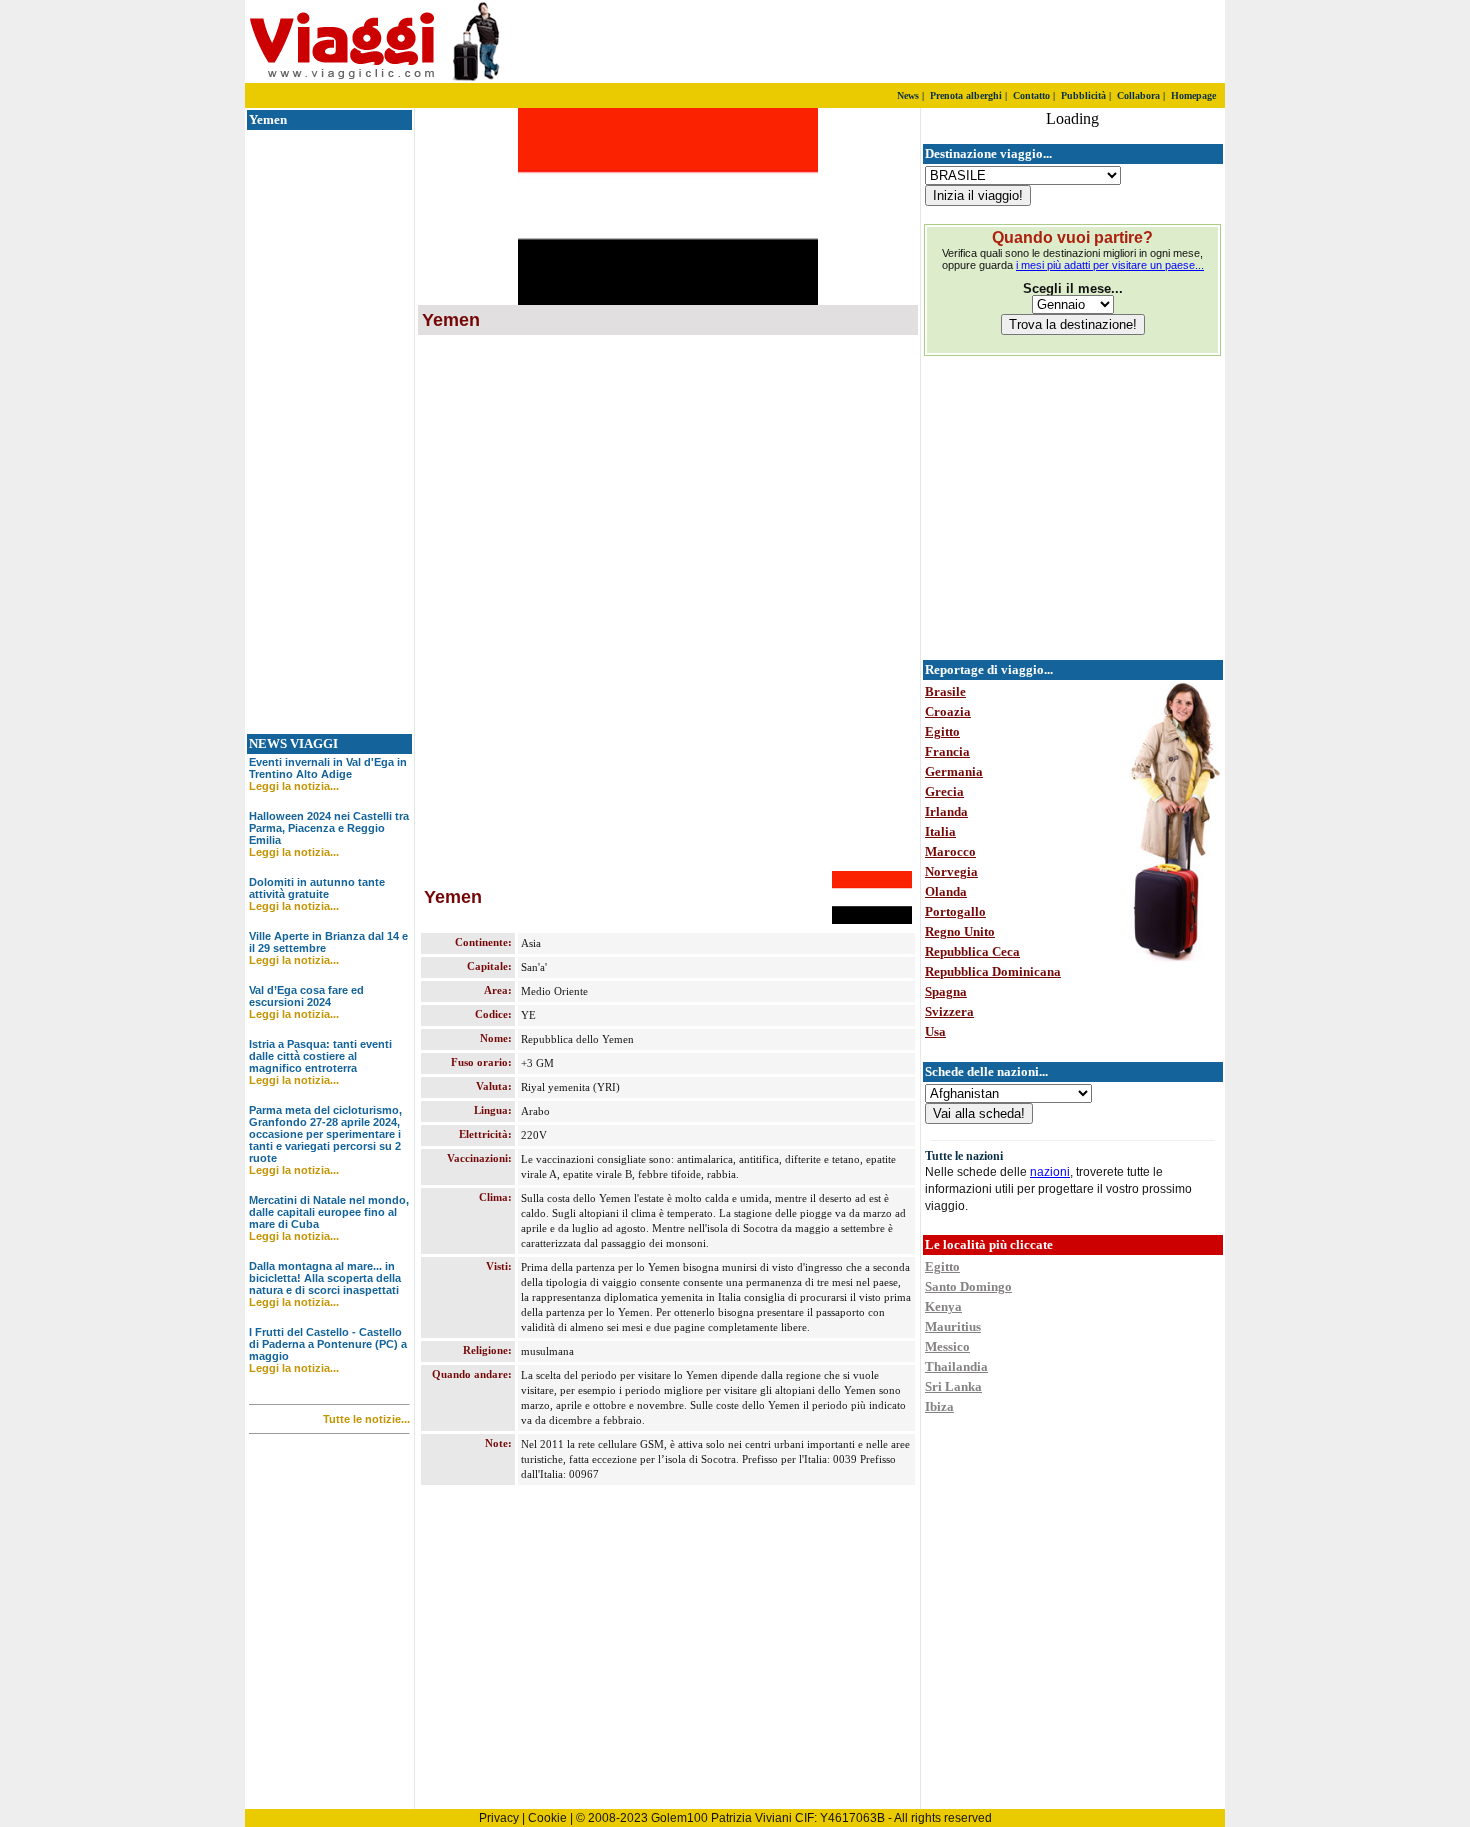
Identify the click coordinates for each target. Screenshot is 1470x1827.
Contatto (1031, 95)
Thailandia (956, 1366)
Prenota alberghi (966, 95)
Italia (940, 831)
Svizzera (949, 1011)
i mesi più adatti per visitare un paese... (1110, 265)
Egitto (942, 731)
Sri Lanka (953, 1386)
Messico (947, 1346)
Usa (935, 1031)
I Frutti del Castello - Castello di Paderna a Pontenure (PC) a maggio (328, 1344)
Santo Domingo (968, 1286)
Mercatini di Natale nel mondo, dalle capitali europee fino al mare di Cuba (329, 1212)
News (908, 95)
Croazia (948, 711)
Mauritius (953, 1326)
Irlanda (946, 811)
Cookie (547, 1818)
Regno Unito (960, 931)
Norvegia (951, 871)
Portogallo (955, 911)
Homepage (1193, 95)
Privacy (499, 1818)
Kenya (943, 1306)
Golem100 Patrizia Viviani (721, 1818)
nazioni (1050, 1172)
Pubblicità (1083, 95)
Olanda (946, 891)
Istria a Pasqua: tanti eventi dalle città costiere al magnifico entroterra (320, 1056)
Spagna (946, 991)
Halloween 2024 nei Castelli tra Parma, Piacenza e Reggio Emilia (329, 828)
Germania (954, 771)
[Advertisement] (990, 42)
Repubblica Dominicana (993, 971)
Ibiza (939, 1406)
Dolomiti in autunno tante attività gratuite (317, 888)
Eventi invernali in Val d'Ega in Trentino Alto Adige (328, 768)
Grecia (944, 791)
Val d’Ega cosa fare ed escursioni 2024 (306, 996)
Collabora (1138, 95)
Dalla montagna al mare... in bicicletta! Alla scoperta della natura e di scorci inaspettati (325, 1278)
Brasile (945, 691)
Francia (947, 751)
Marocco (950, 851)
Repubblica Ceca (972, 951)
